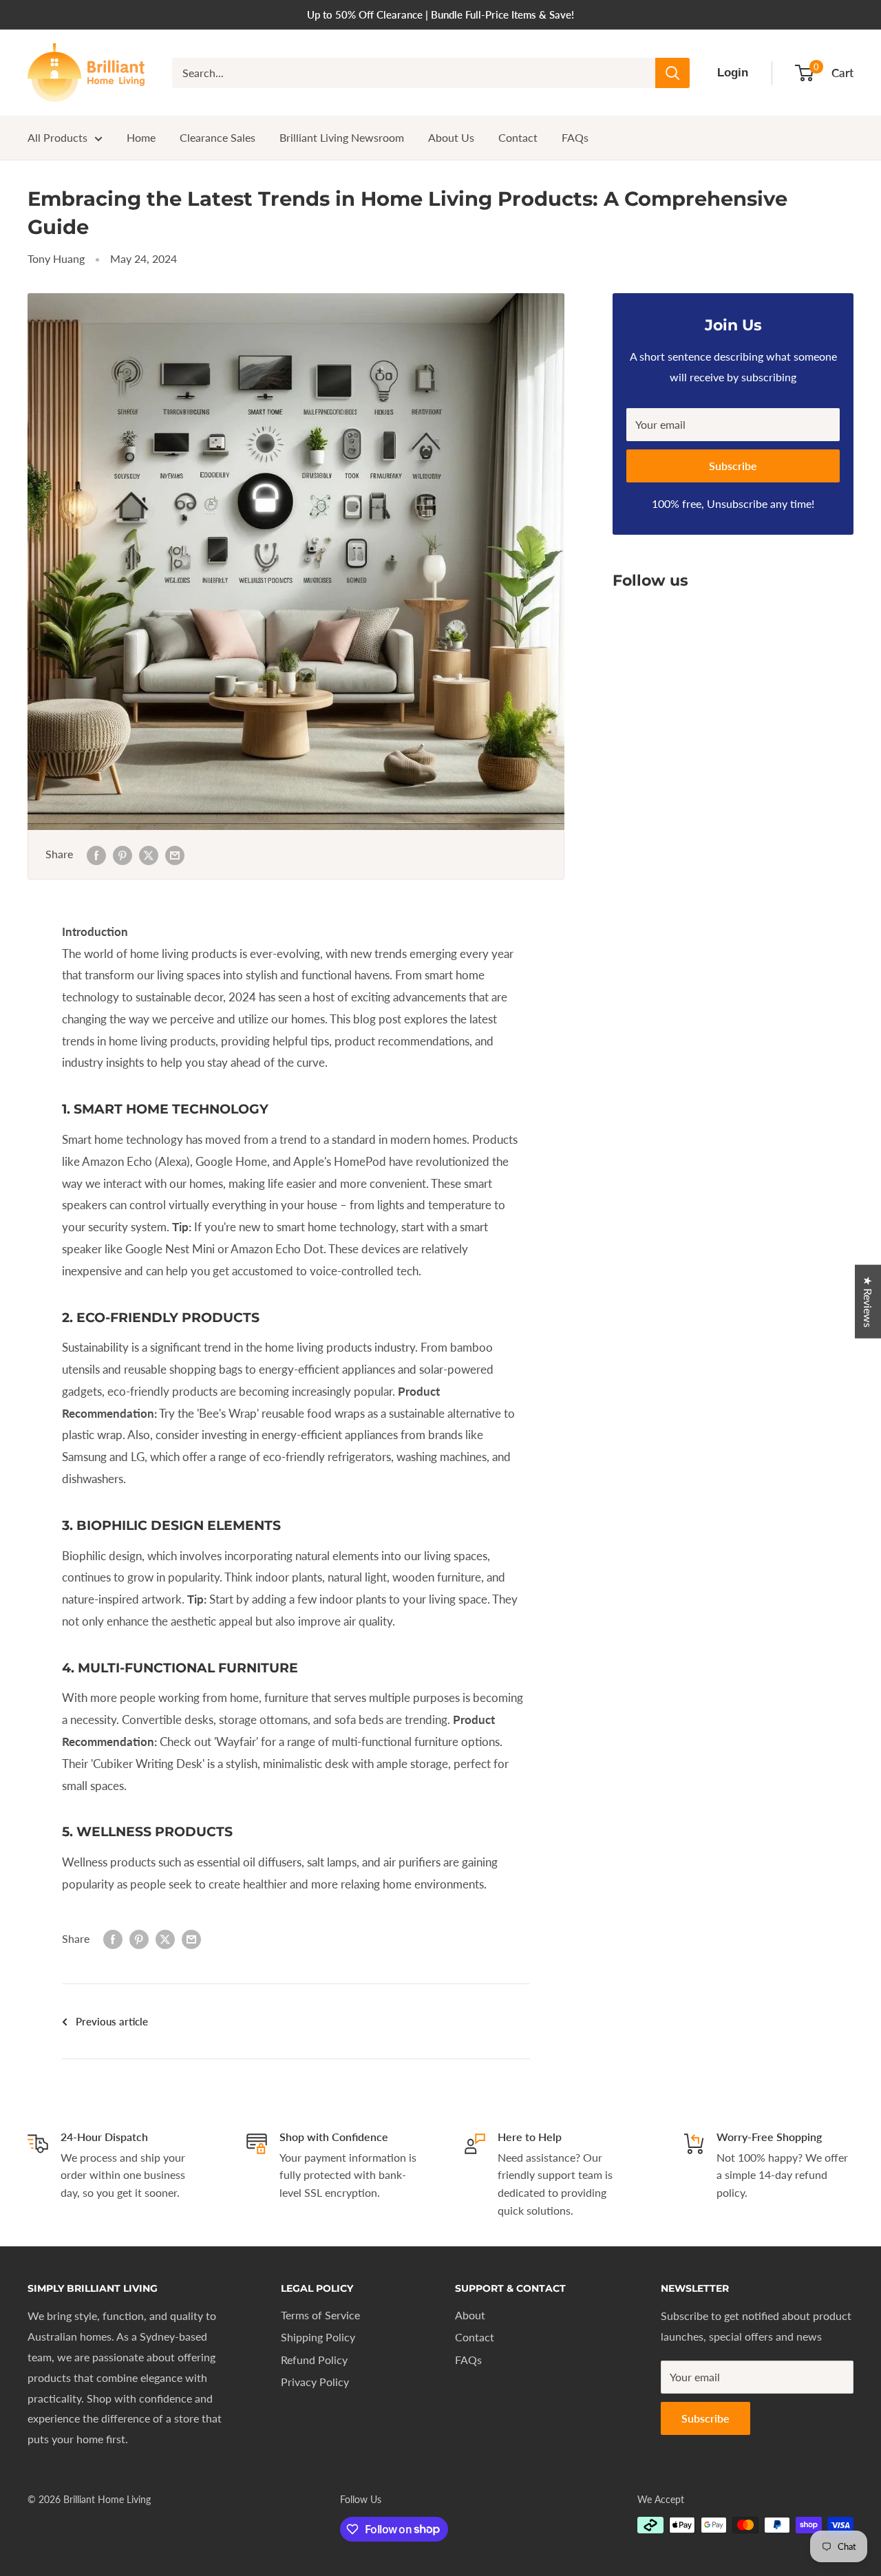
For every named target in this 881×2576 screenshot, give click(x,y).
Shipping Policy (318, 2337)
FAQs (575, 137)
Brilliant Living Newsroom (342, 137)
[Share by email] (175, 854)
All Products (57, 137)
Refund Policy (314, 2360)
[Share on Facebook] (96, 854)
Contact (518, 137)
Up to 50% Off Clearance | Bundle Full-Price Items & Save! (440, 14)
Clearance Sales (217, 137)
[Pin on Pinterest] (123, 854)
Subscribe (733, 466)
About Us (451, 137)
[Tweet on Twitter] (149, 854)
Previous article (112, 2021)
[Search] (672, 73)
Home (141, 137)
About (470, 2315)
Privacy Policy (315, 2382)
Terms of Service (320, 2315)
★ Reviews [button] (868, 1301)
